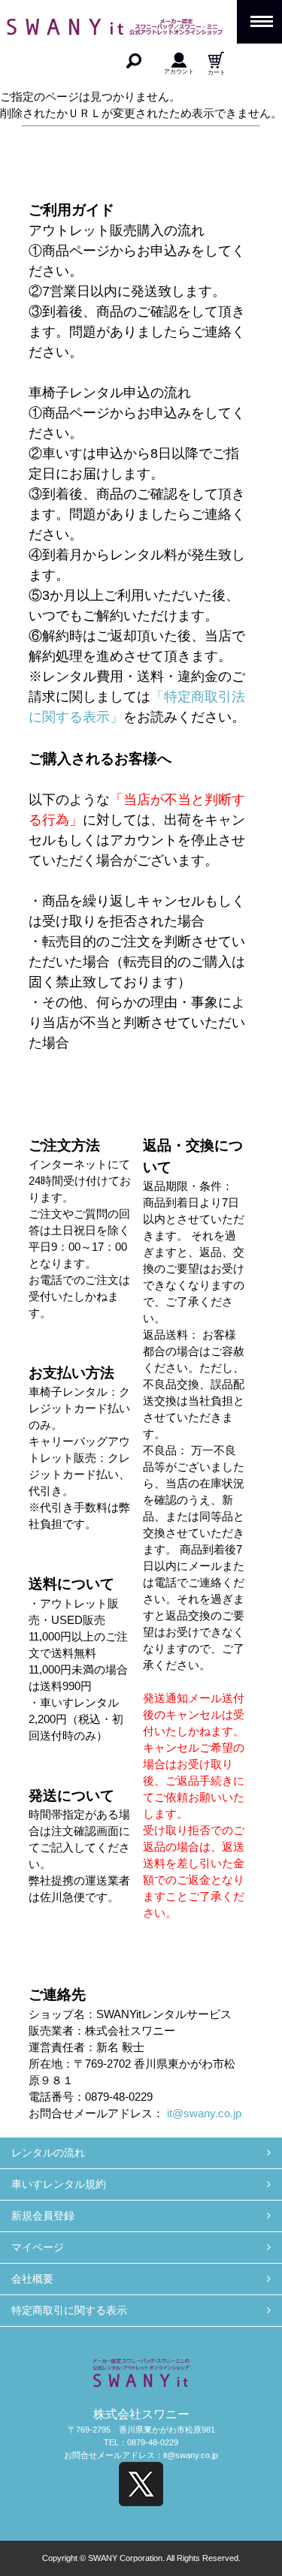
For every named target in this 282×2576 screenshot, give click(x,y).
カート (217, 72)
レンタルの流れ (48, 2153)
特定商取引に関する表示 (69, 2310)
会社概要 (32, 2279)
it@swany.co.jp (204, 2114)
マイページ (38, 2247)
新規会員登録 (43, 2216)
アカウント (179, 71)
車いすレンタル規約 (59, 2184)
